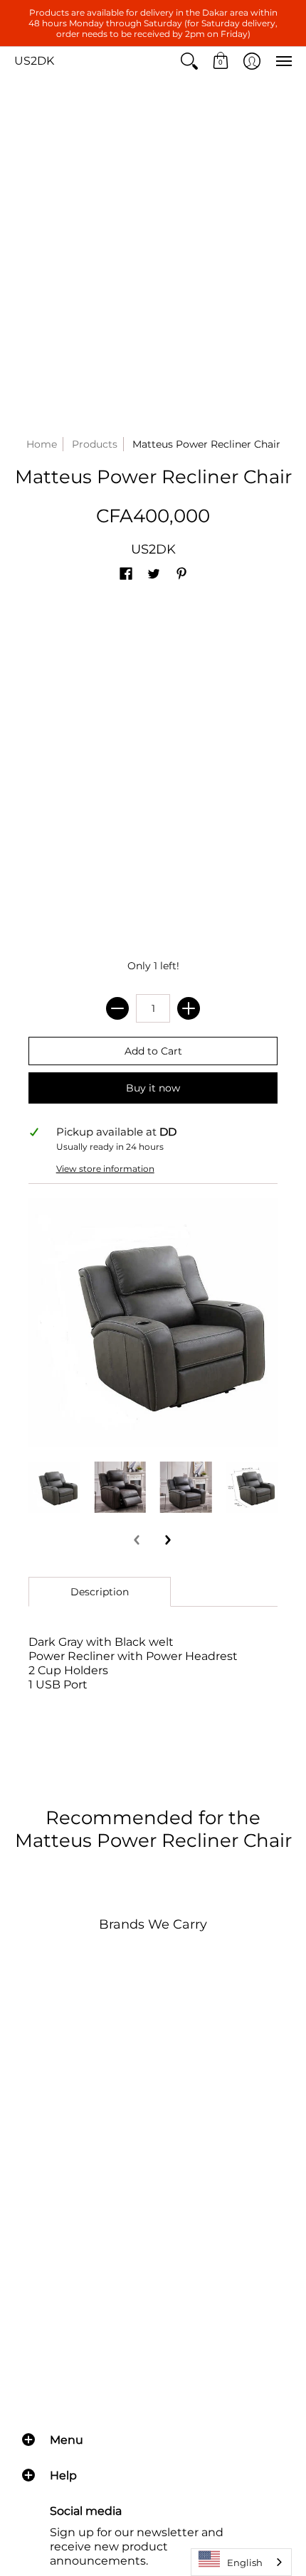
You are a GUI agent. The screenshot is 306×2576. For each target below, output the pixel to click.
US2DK (34, 61)
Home (42, 444)
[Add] (189, 1008)
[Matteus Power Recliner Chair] (54, 1487)
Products (95, 444)
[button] (189, 61)
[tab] (100, 1592)
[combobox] (241, 2562)
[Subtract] (117, 1008)
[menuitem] (189, 61)
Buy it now (153, 1088)
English (245, 2562)
